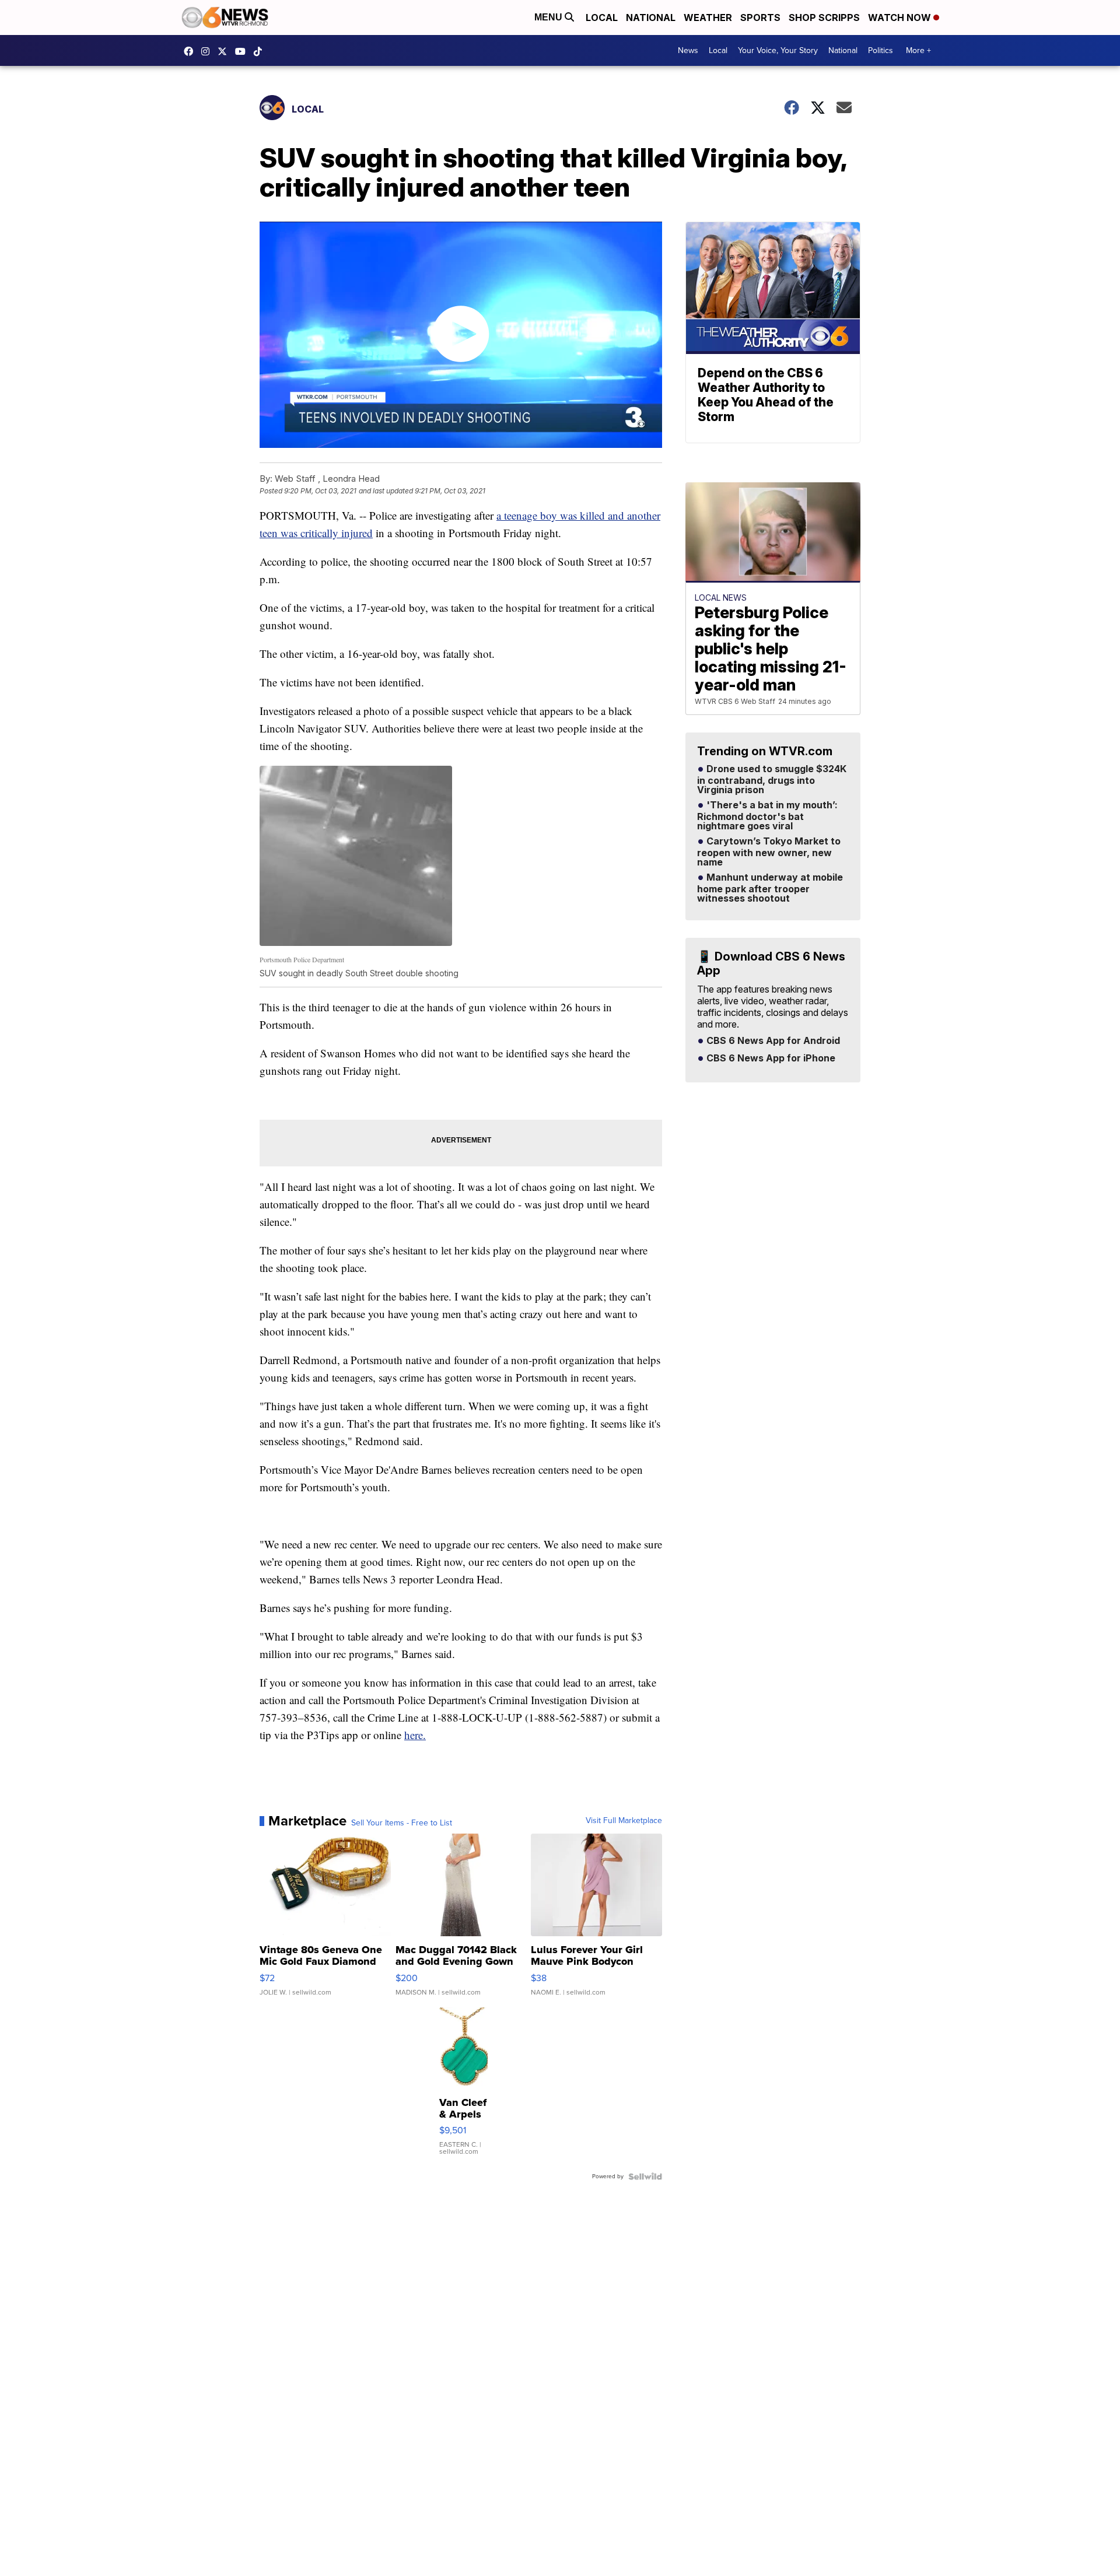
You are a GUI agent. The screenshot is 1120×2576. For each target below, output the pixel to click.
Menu (549, 17)
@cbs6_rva (261, 51)
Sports (760, 17)
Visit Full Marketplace (624, 1821)
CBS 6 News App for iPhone (770, 1059)
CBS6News (191, 51)
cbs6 (208, 51)
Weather (708, 17)
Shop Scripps (824, 17)
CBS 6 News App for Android (772, 1041)
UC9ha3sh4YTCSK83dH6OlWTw (243, 51)
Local (602, 17)
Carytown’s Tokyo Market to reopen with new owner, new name (769, 852)
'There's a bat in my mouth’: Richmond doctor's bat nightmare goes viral (767, 816)
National (651, 17)
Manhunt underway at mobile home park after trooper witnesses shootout (770, 888)
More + (918, 50)
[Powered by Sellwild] (645, 2177)
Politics (881, 50)
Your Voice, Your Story (778, 50)
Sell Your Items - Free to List (402, 1823)
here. (415, 1735)
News (688, 50)
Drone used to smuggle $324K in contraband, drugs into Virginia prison (772, 780)
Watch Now (901, 17)
